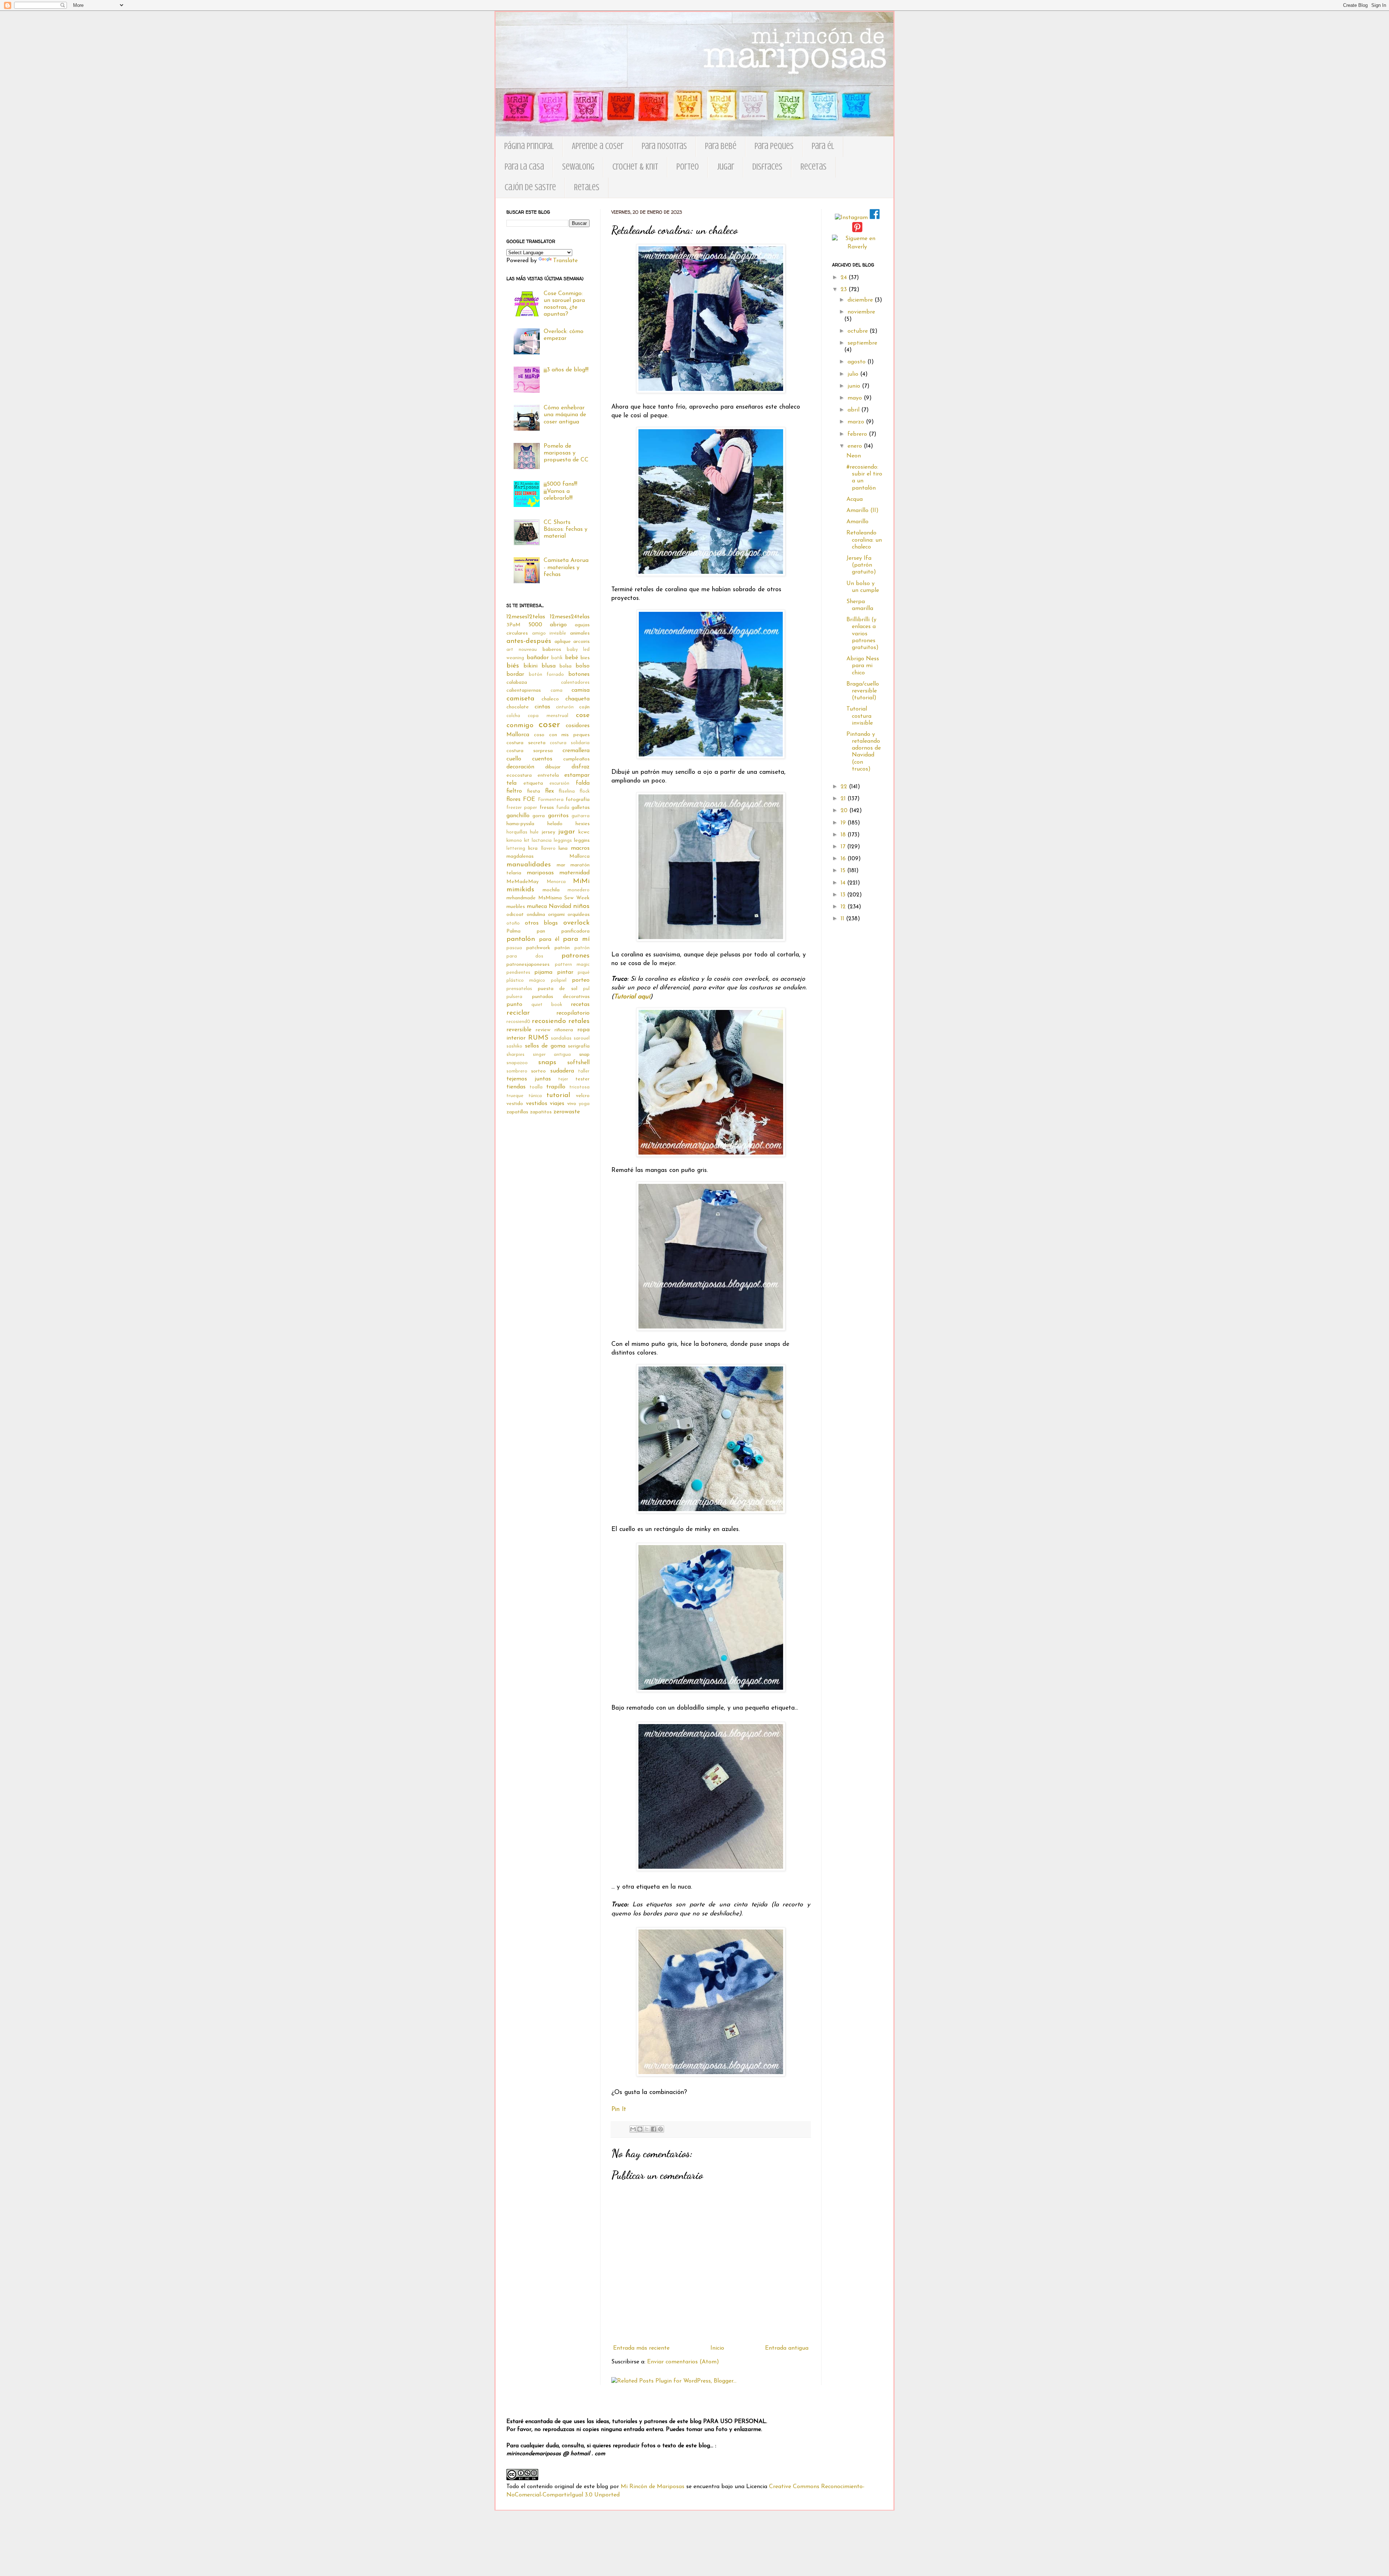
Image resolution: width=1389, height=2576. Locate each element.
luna (563, 848)
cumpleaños (576, 759)
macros (580, 848)
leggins (582, 841)
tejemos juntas (529, 1079)
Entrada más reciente (641, 2348)
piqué (584, 973)
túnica (535, 1096)
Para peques (774, 146)
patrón (562, 948)
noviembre (861, 312)
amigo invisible (549, 633)
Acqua (855, 499)
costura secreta (526, 743)
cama (557, 690)
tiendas (516, 1087)
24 (845, 278)
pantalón (521, 939)
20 (845, 811)
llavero (548, 848)
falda (583, 783)
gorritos (558, 816)
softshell (578, 1063)
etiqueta (533, 783)
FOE (529, 799)
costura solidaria (570, 743)
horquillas (517, 832)
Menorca (556, 882)
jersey (548, 832)
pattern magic (572, 965)
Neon (854, 456)
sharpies (515, 1055)
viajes (557, 1104)
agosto (857, 362)
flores (513, 799)
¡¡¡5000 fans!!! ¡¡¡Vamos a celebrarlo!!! (560, 491)
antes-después (529, 641)
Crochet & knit (635, 167)
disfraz (581, 767)
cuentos (542, 759)
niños (581, 906)
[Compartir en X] (647, 2129)
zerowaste (567, 1112)
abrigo (558, 625)
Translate (565, 261)
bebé (572, 658)
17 (844, 847)
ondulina (536, 915)
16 (844, 859)
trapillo (556, 1087)
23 (845, 290)
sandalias (561, 1038)
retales (579, 1021)
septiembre (862, 343)
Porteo (688, 167)
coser (549, 725)
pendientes (518, 973)
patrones (575, 956)
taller (584, 1071)
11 (843, 919)
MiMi (581, 881)
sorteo (538, 1071)
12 (844, 907)
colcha (513, 716)
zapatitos (541, 1112)
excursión (559, 783)
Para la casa (524, 167)
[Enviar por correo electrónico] (633, 2129)
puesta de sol (558, 989)
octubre (859, 331)
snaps (547, 1063)
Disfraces (767, 167)
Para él (823, 146)
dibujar (553, 767)
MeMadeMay (523, 882)
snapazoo (517, 1063)
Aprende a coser (598, 146)
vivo (572, 1104)
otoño (513, 923)
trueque (515, 1096)
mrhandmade (521, 898)
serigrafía (579, 1046)
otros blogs (541, 923)
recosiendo (549, 1021)
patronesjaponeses (528, 965)
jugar (567, 832)
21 (844, 799)
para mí (576, 939)
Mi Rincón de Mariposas (653, 2487)
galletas (581, 808)
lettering (516, 848)
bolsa (566, 666)
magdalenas (520, 856)
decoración (520, 767)
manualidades (529, 865)
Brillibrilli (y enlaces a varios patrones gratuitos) (863, 634)
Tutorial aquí (632, 997)
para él (549, 939)
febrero (858, 434)
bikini (530, 666)
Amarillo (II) (863, 511)
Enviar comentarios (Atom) (683, 2362)
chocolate (518, 707)
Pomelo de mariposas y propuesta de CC (566, 453)
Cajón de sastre (530, 187)
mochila (551, 890)
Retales (587, 187)
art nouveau (522, 650)
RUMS (538, 1038)
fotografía (578, 800)
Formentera (551, 800)
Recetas (814, 167)
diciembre (861, 300)
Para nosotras (664, 146)
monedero (579, 890)
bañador (538, 658)
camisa (581, 690)
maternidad (574, 873)
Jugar (726, 167)
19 (844, 823)
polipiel (559, 980)
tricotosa (579, 1087)
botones (579, 674)
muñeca (537, 907)
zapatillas (517, 1112)
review (543, 1030)
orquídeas (579, 915)
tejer (563, 1079)
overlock (576, 923)
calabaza (517, 683)
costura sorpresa (530, 751)
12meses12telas (526, 617)
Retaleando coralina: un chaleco (864, 540)
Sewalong (578, 167)
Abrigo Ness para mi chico (863, 666)
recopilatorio (573, 1013)
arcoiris (581, 642)
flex (549, 791)
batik (557, 658)
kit (527, 841)
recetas (580, 1005)
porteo (581, 980)
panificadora (575, 931)
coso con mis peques (562, 735)
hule (534, 832)
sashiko (514, 1046)
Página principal (529, 146)
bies (585, 658)
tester (583, 1079)
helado (555, 824)
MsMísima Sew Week (564, 898)
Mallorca (579, 856)
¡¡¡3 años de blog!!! (566, 370)
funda (563, 808)
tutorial (558, 1095)
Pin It (619, 2109)
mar (561, 865)
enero (856, 446)
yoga (584, 1104)
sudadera (562, 1071)
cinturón (565, 707)
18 (844, 835)
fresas (547, 808)
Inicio (717, 2348)
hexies (583, 824)
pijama (543, 972)
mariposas (540, 873)
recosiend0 (518, 1022)
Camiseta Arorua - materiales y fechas (566, 567)
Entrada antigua (787, 2348)
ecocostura (519, 775)
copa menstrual (548, 716)
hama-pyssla (520, 824)
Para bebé (721, 146)
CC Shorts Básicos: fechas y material (566, 529)
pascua (514, 948)
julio (854, 374)
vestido (515, 1104)
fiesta (534, 791)
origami (556, 915)
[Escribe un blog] (640, 2129)
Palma (513, 931)
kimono (514, 841)
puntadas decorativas (561, 997)
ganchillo (518, 816)
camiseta (520, 699)
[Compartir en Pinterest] (660, 2129)
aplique (563, 642)
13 (844, 895)
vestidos (537, 1104)
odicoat (515, 915)
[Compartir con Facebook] (654, 2129)
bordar (515, 674)
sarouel (582, 1038)
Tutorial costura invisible (860, 716)
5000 (535, 625)
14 (844, 883)
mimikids (520, 890)
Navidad (560, 907)
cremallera (576, 751)
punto (514, 1005)
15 (844, 871)
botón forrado (546, 675)
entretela (548, 775)
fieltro (514, 791)
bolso (583, 666)
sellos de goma (545, 1046)
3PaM (513, 625)
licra (533, 848)
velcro (583, 1096)
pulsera (514, 997)
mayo (856, 398)
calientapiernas (524, 690)
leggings (563, 841)
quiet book (547, 1005)
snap (584, 1055)
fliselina (567, 791)
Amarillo (857, 522)
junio (855, 386)
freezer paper (522, 808)
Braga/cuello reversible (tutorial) (863, 691)
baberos (552, 650)
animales (580, 633)
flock (585, 791)
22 (845, 787)
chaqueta (577, 699)
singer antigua (552, 1055)
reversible (519, 1030)
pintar (565, 972)
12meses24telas (570, 617)
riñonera (564, 1030)
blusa (549, 666)
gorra (539, 816)
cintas (542, 707)
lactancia (542, 841)
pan (541, 931)
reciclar (518, 1013)
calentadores (575, 683)
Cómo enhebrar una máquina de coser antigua (565, 415)
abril (854, 410)
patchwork (538, 948)
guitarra (581, 816)
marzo (857, 422)
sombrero (517, 1071)
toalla (536, 1087)
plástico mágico (526, 980)
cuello (514, 759)
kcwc (584, 832)
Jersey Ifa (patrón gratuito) (861, 565)
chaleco (550, 699)
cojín (584, 707)
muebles (516, 907)
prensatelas (519, 989)
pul (586, 989)
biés (513, 666)
